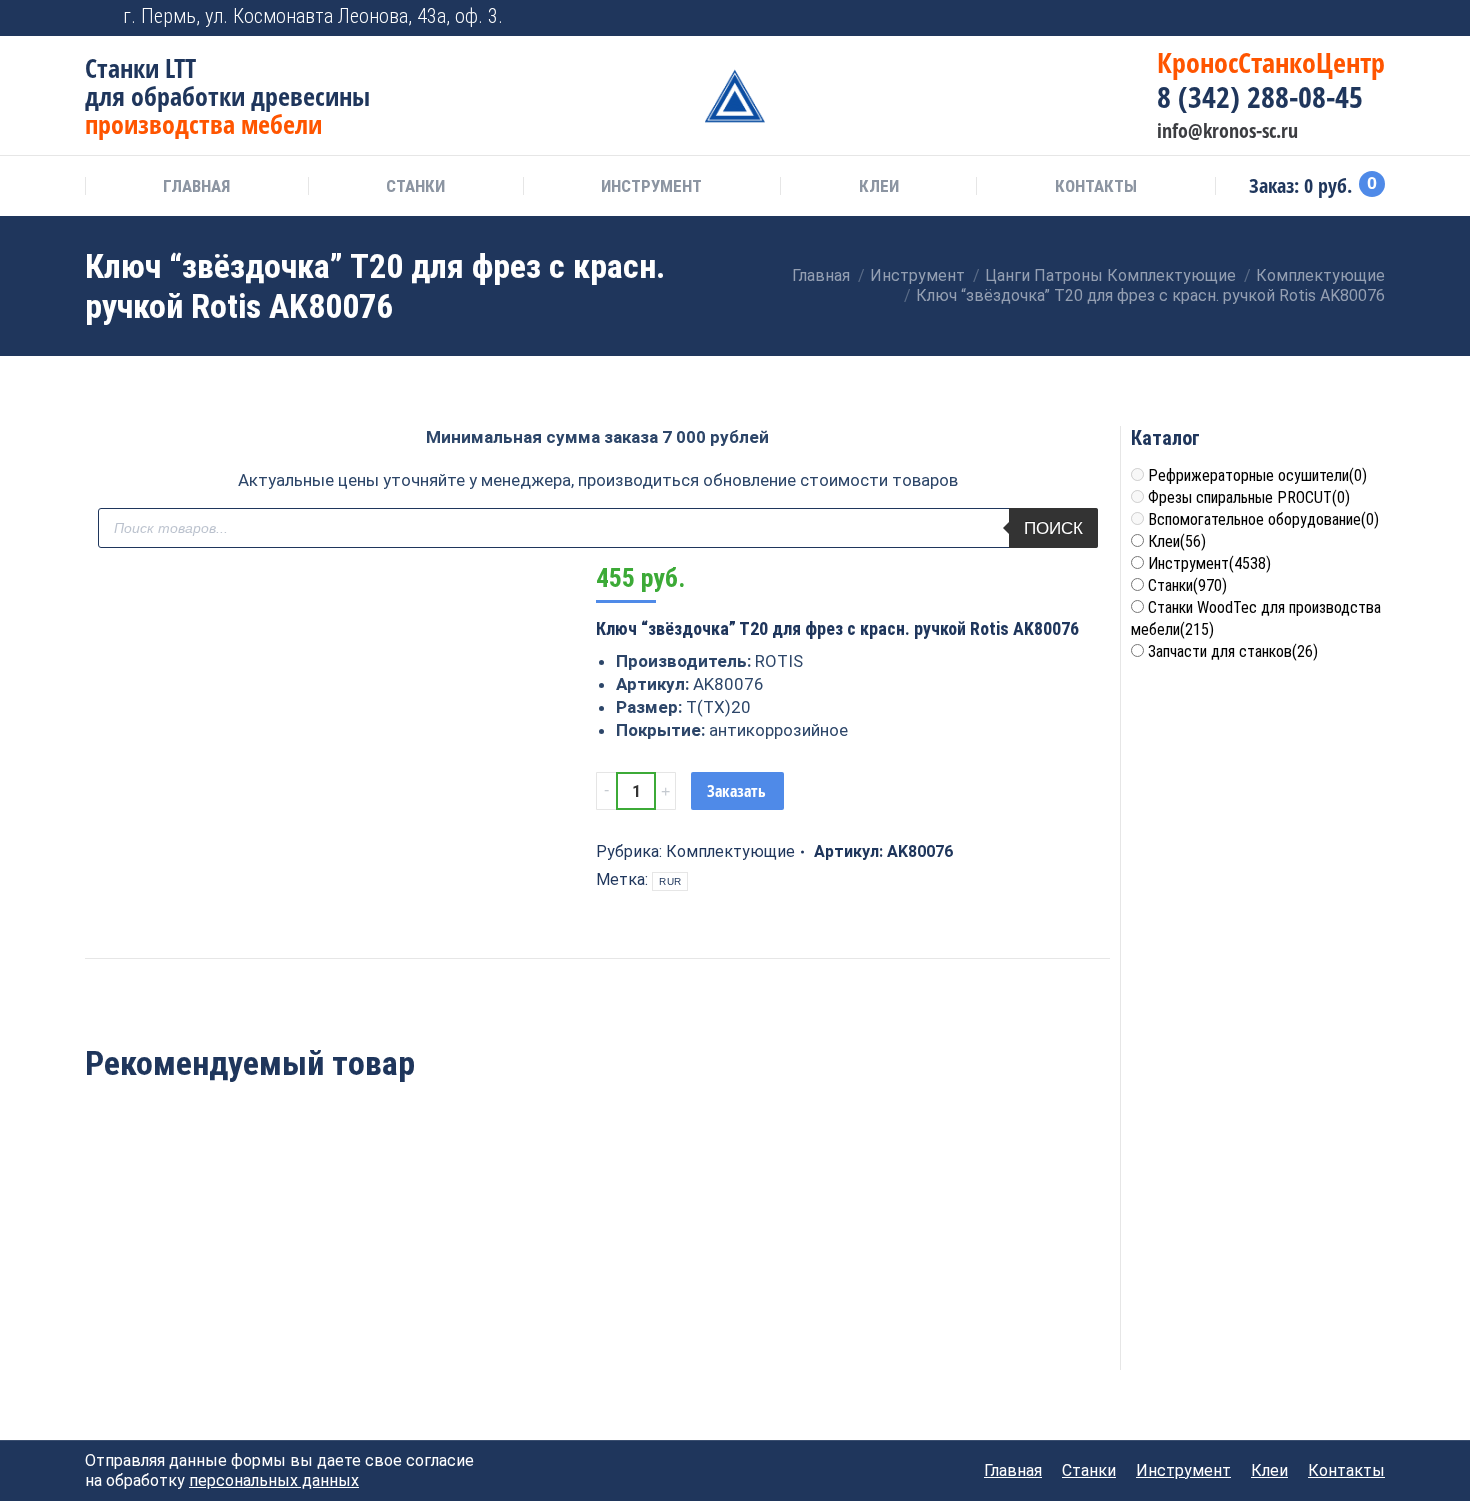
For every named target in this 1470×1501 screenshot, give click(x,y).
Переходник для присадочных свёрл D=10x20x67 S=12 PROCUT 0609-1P (182, 1288)
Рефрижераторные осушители (1257, 475)
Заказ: (1313, 186)
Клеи (1177, 541)
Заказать (736, 791)
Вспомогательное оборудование (1263, 519)
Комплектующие (730, 851)
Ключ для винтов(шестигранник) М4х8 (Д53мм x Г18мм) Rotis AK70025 (390, 1288)
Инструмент (1209, 563)
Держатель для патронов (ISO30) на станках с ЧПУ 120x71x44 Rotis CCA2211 (805, 1288)
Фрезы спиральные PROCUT (1249, 497)
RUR (670, 881)
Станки (1187, 585)
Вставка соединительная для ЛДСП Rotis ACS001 (597, 1266)
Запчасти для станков (1233, 651)
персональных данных (274, 1480)
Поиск (1053, 528)
